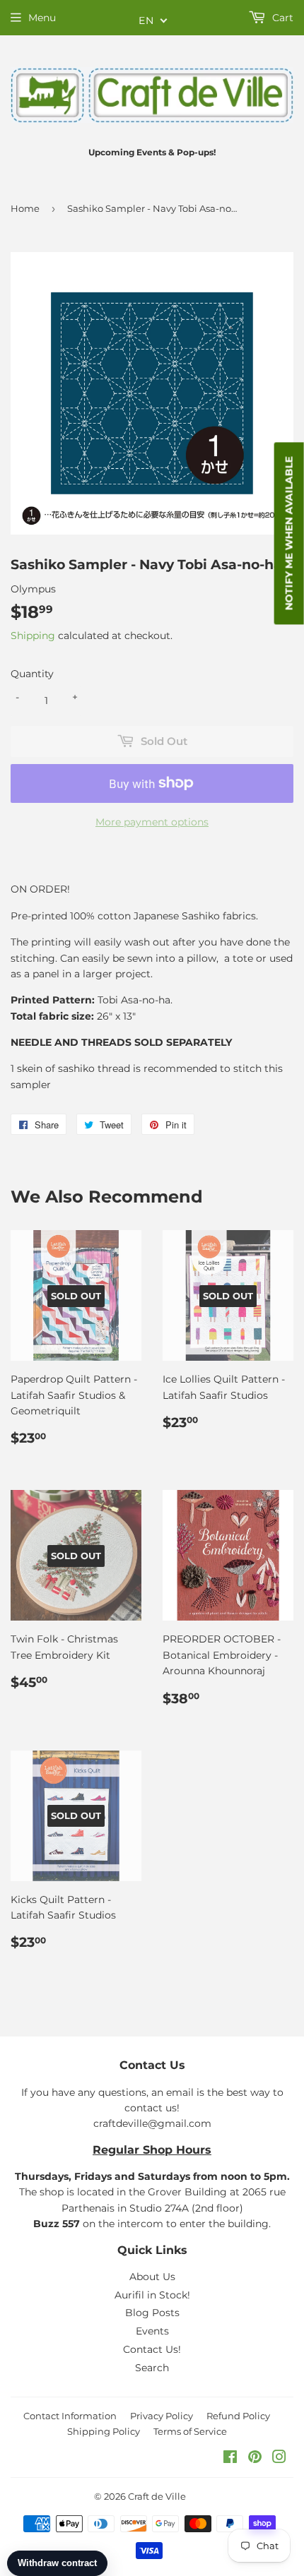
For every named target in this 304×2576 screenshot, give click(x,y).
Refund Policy (238, 2416)
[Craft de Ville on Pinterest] (255, 2459)
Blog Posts (152, 2313)
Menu (42, 18)
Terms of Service (190, 2431)
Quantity (32, 674)
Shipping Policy (104, 2431)
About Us (152, 2277)
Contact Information (70, 2416)
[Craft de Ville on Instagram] (279, 2459)
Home (25, 208)
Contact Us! (152, 2349)
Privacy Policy (162, 2416)
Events (152, 2331)
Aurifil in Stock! (152, 2295)
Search (152, 2368)
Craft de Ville (157, 2496)
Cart (281, 18)
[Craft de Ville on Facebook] (230, 2459)
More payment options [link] (152, 822)
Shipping (33, 636)
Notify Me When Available (289, 533)
